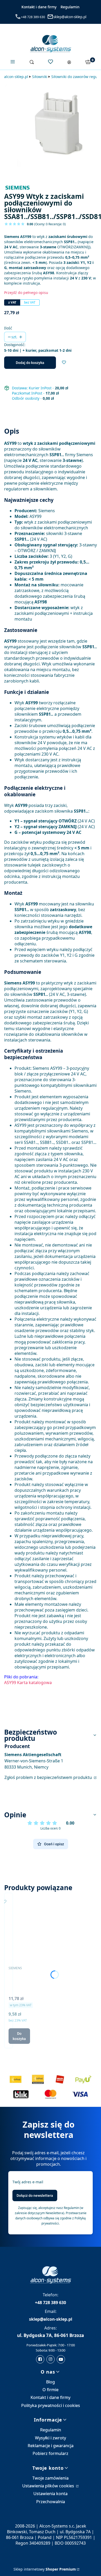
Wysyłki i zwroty (51, 2438)
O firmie (51, 2390)
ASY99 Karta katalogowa (28, 1683)
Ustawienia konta (51, 2494)
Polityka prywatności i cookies (51, 2405)
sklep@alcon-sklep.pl (70, 17)
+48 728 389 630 (33, 17)
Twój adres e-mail (28, 2182)
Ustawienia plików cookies (49, 2486)
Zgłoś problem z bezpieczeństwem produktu (49, 1777)
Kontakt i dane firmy (39, 7)
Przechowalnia (51, 2502)
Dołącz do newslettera (35, 2195)
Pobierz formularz (51, 2453)
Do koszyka (19, 2036)
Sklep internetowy (45, 2569)
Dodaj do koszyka (30, 363)
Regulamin (70, 7)
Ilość (8, 328)
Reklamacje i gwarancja (51, 2446)
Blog (51, 2382)
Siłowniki (40, 77)
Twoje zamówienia (51, 2478)
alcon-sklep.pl (16, 77)
